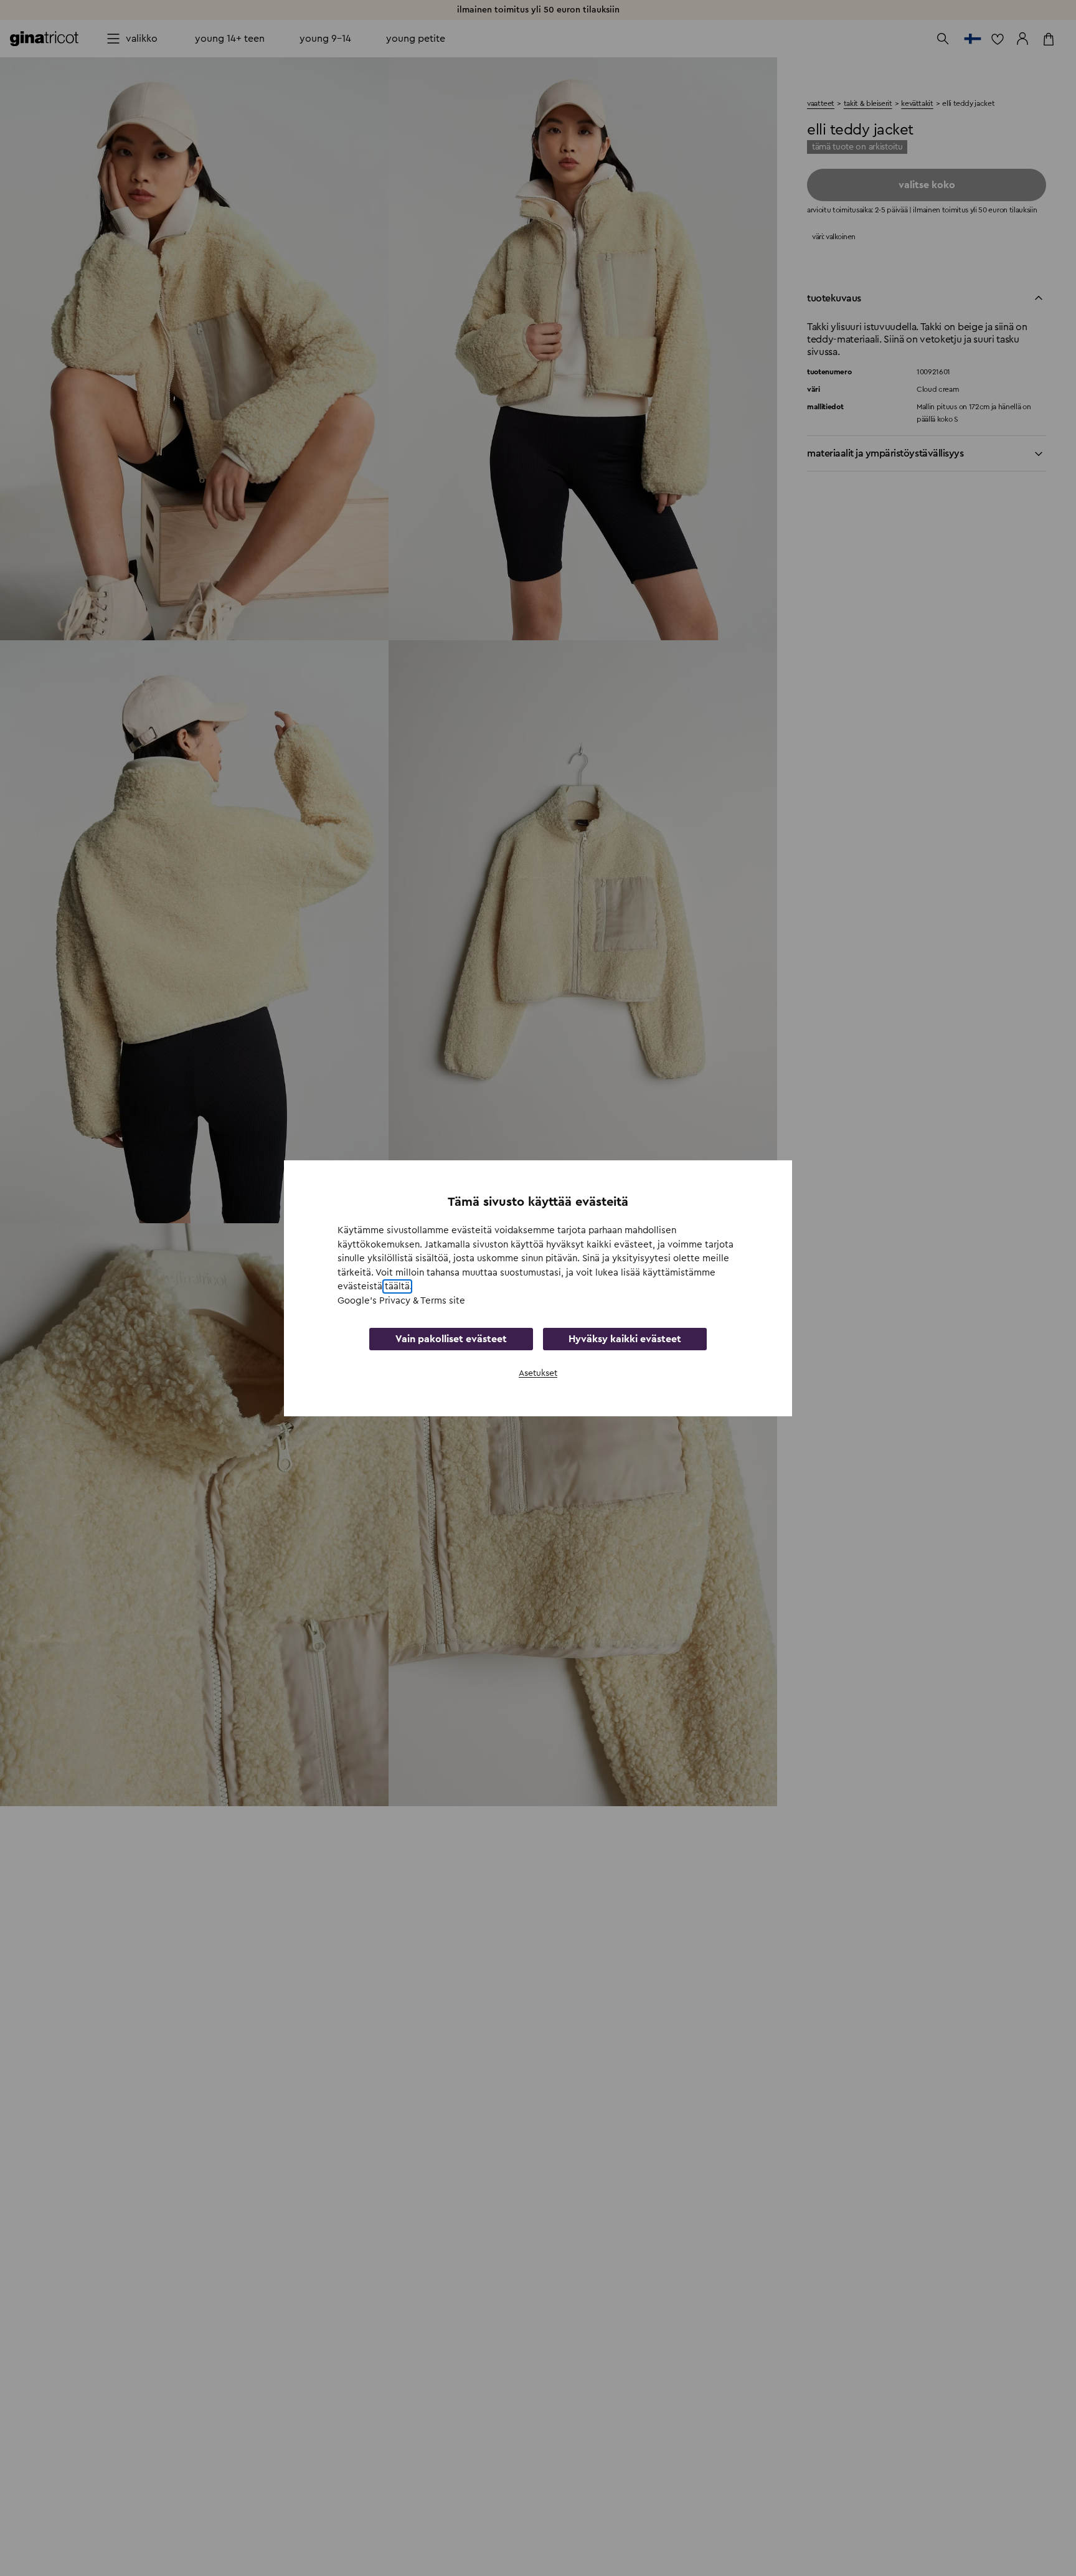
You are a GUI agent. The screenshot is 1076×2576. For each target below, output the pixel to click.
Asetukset (538, 1373)
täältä (397, 1286)
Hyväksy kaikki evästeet (625, 1339)
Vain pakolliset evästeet (451, 1339)
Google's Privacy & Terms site (401, 1300)
